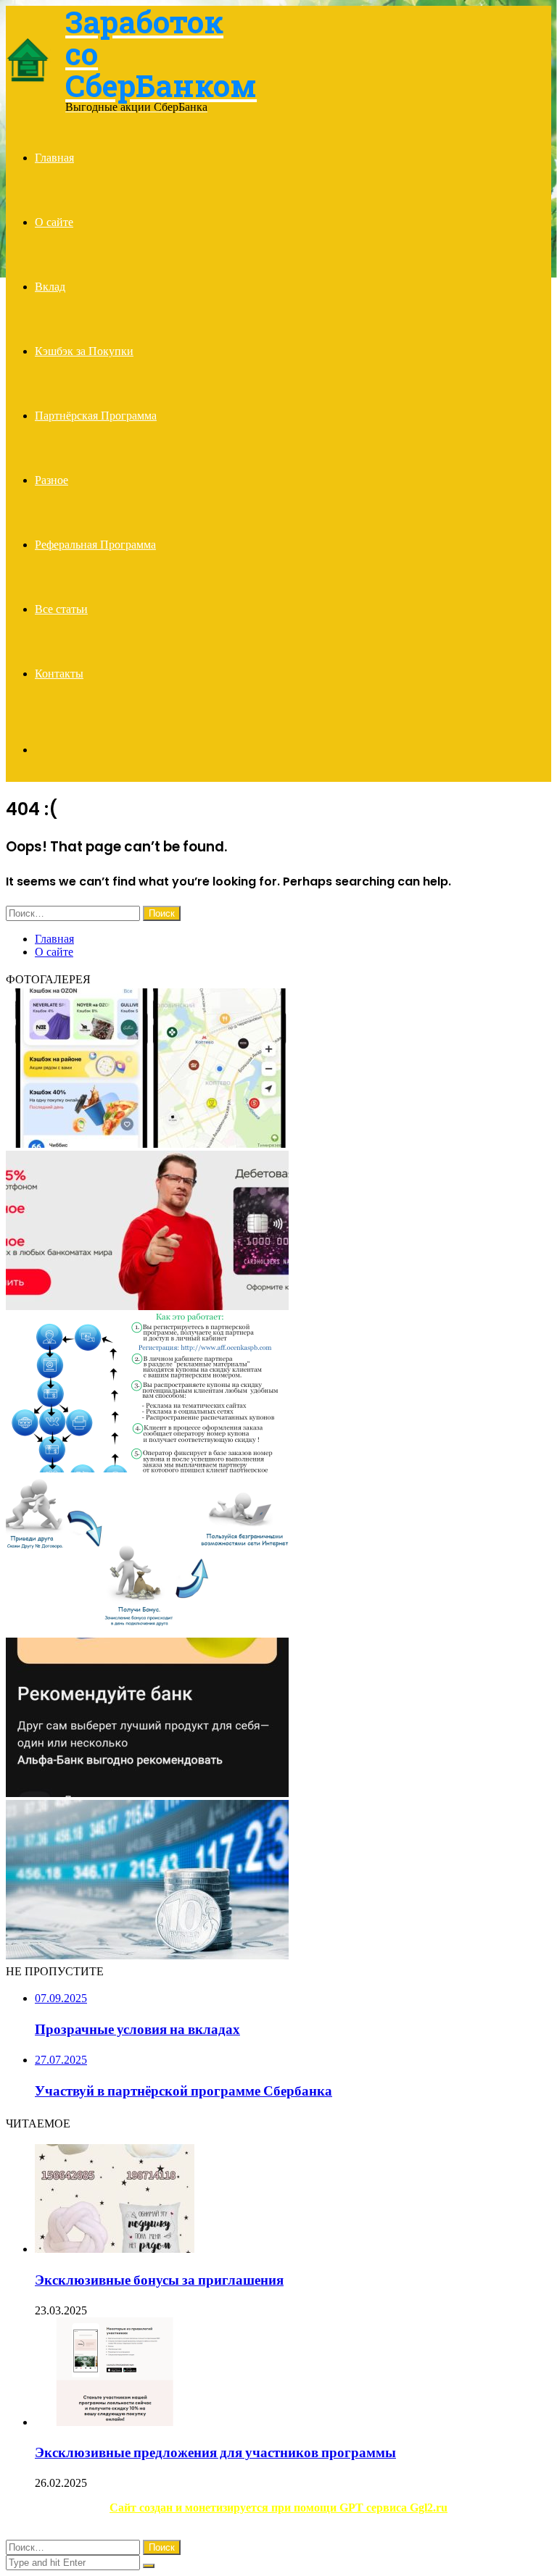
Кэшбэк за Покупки (84, 351)
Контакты (59, 674)
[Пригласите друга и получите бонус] (147, 1631)
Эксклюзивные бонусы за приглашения (159, 2280)
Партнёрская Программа (96, 416)
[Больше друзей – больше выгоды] (147, 1793)
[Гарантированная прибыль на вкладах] (147, 1955)
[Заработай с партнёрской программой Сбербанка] (147, 1468)
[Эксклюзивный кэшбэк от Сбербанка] (147, 1144)
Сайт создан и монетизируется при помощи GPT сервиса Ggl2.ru (278, 2508)
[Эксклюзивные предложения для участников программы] (115, 2422)
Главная (54, 158)
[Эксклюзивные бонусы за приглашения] (115, 2249)
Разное (51, 480)
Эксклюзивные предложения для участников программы (215, 2452)
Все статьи (61, 609)
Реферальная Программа (95, 545)
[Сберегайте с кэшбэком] (147, 1306)
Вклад (50, 287)
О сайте (54, 222)
